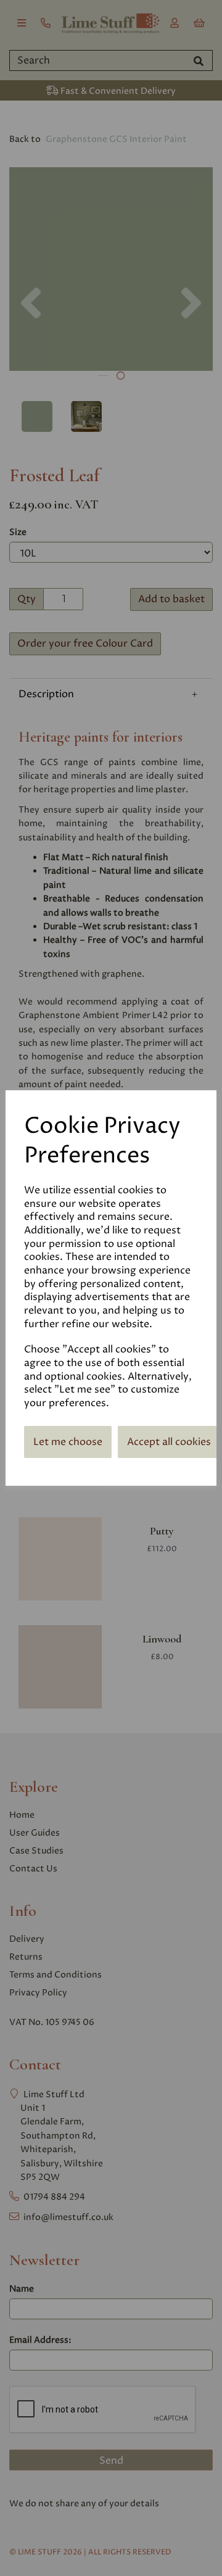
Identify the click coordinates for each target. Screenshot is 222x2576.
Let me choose (68, 1442)
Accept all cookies (169, 1442)
